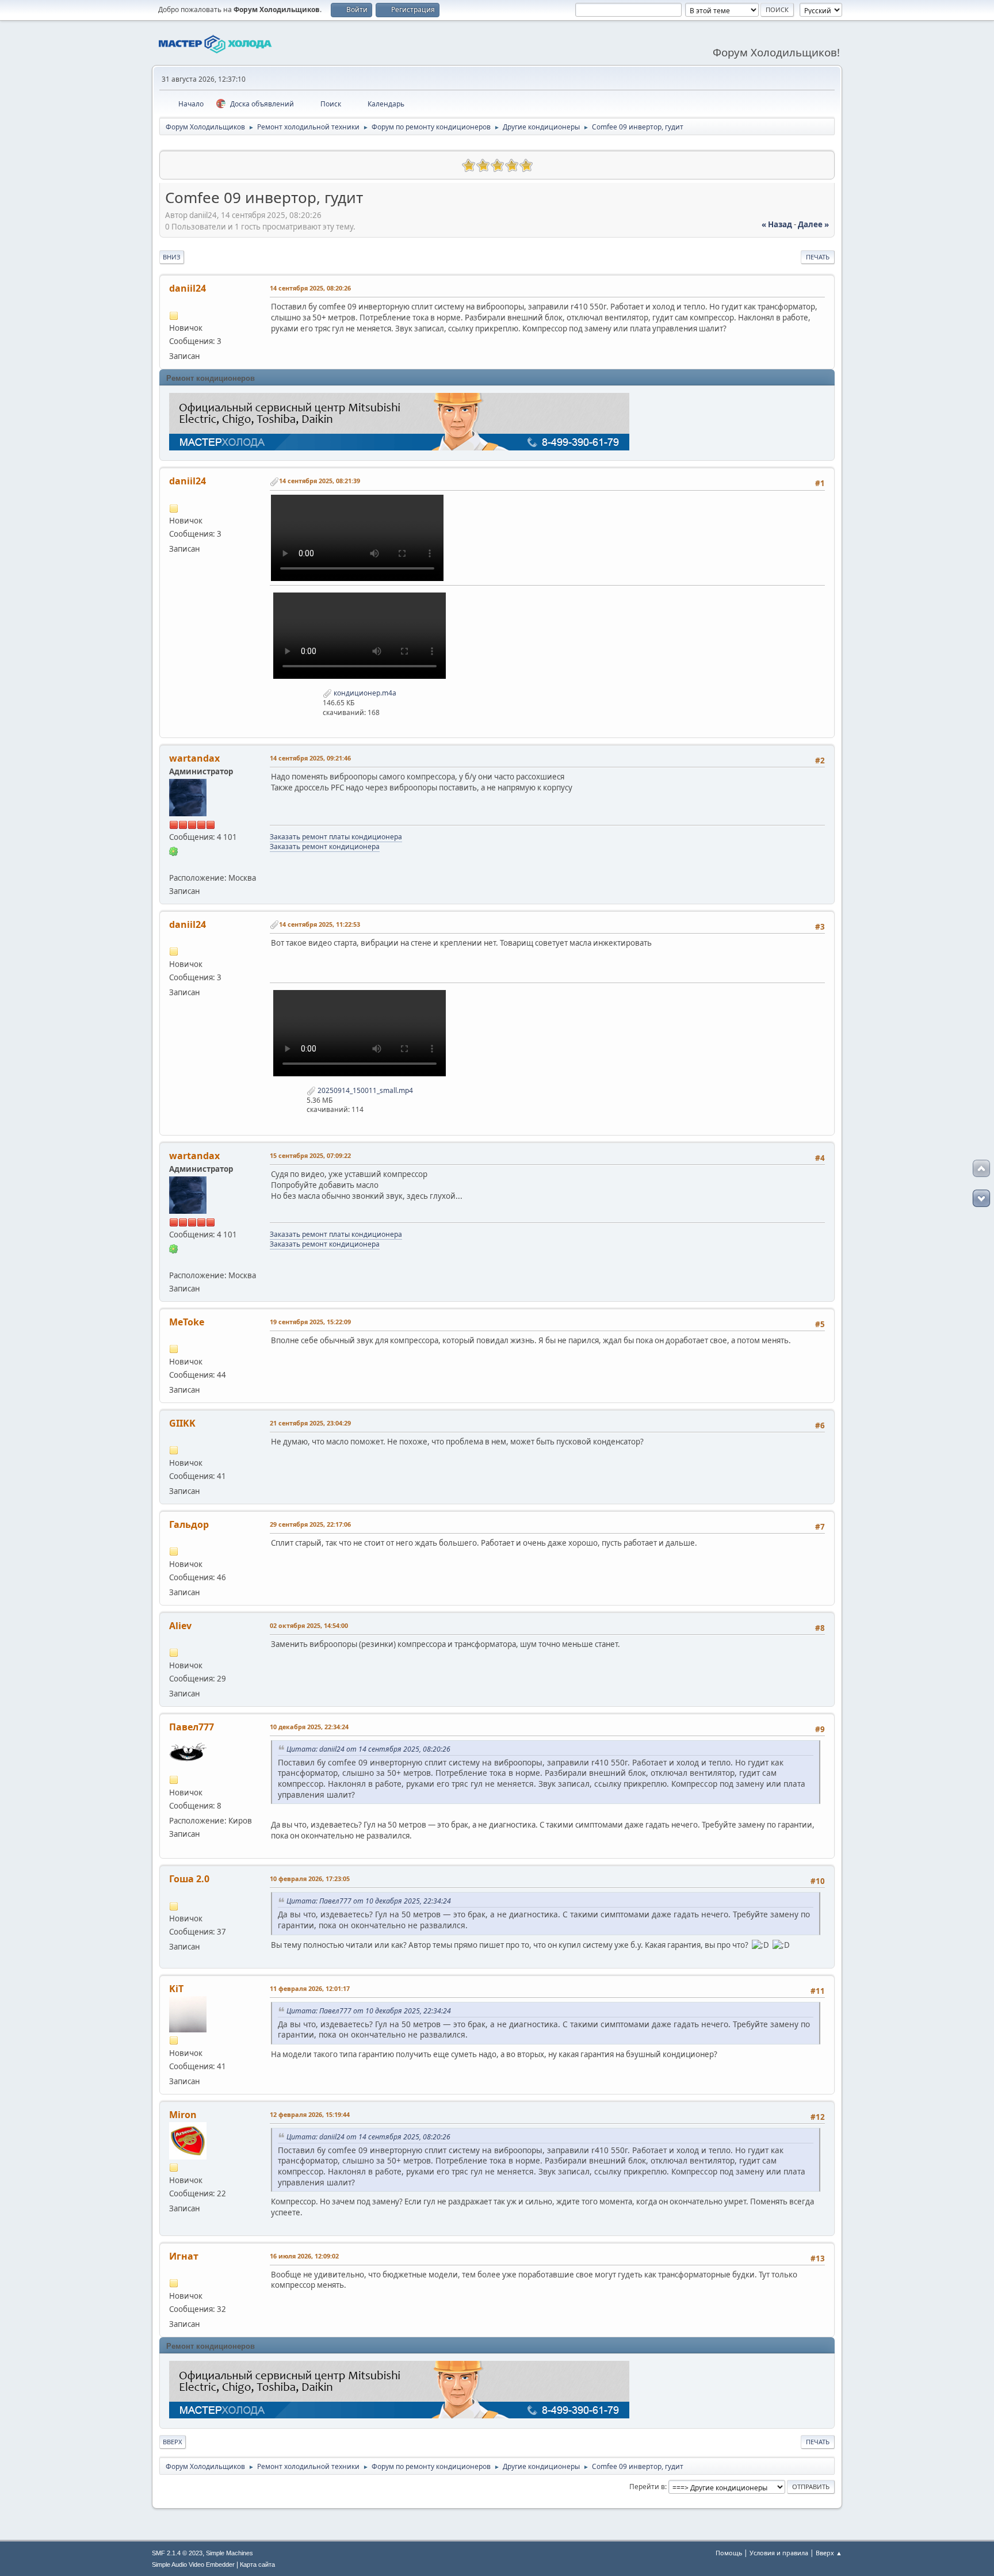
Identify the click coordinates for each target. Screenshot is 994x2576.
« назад (777, 224)
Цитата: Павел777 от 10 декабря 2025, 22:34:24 (369, 1901)
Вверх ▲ (829, 2553)
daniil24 (188, 288)
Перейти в (647, 2487)
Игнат (184, 2256)
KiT (176, 1989)
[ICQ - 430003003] (174, 850)
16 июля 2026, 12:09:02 (304, 2256)
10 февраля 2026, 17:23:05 (310, 1879)
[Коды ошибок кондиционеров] (174, 863)
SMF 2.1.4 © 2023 (177, 2553)
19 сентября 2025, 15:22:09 (310, 1322)
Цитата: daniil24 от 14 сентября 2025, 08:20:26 (368, 1749)
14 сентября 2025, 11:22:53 (320, 924)
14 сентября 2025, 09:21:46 (310, 758)
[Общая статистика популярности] (174, 164)
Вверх (173, 2442)
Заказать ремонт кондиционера (325, 846)
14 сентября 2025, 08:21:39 (320, 481)
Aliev (180, 1626)
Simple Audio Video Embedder (193, 2564)
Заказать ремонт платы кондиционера (336, 837)
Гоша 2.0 (189, 1879)
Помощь (729, 2553)
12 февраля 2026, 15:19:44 (310, 2114)
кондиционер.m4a (364, 693)
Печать (818, 257)
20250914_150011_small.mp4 (364, 1090)
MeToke (187, 1322)
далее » (813, 224)
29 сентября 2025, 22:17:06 (310, 1524)
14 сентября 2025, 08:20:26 (310, 288)
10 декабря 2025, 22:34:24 (309, 1727)
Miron (183, 2115)
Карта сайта (257, 2564)
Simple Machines (230, 2553)
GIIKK (182, 1423)
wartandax (194, 758)
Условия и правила (779, 2553)
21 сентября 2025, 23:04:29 (310, 1423)
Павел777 (192, 1727)
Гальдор (189, 1524)
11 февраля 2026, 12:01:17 (310, 1988)
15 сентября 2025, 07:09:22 (310, 1155)
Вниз (172, 257)
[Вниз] (981, 1198)
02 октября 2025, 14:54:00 (309, 1625)
